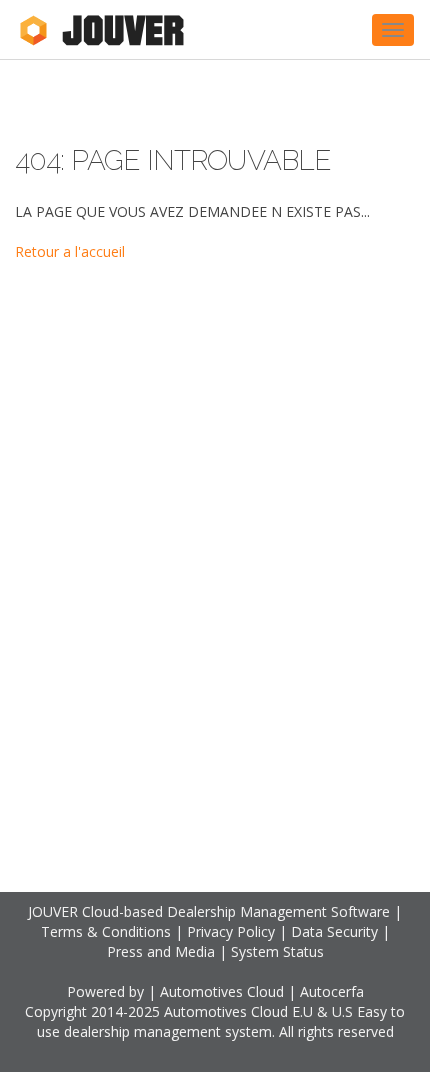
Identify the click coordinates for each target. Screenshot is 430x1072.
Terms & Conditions (106, 931)
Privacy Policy (231, 931)
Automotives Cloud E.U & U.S (258, 1011)
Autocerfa (332, 991)
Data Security (334, 931)
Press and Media (161, 951)
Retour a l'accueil (70, 251)
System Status (277, 951)
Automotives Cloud (222, 991)
